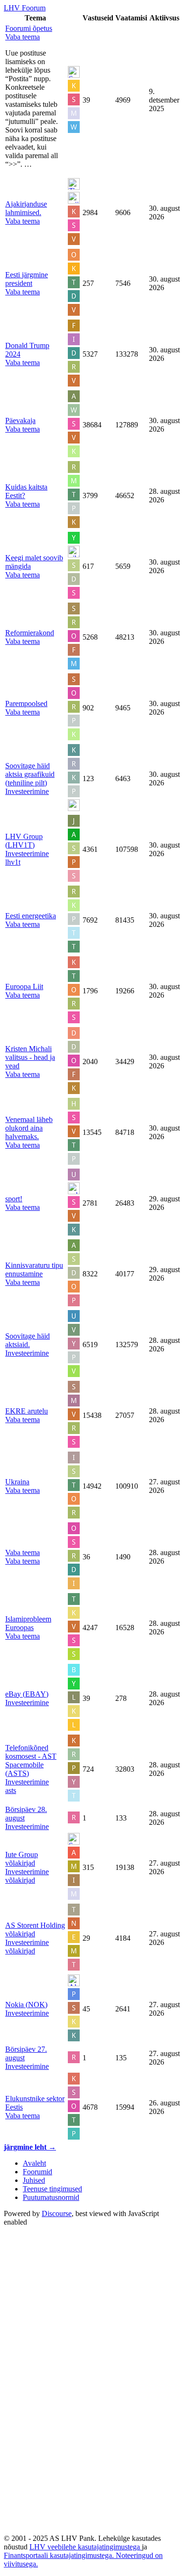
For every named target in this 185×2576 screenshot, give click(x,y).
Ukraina (17, 1482)
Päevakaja (20, 420)
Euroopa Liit (24, 986)
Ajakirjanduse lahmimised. (26, 208)
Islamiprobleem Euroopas (28, 1623)
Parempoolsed (26, 703)
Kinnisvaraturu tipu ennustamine (34, 1269)
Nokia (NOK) (26, 2005)
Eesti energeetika (31, 916)
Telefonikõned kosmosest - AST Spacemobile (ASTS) (31, 1760)
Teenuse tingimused (52, 2189)
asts (11, 1790)
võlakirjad (20, 1880)
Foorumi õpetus (29, 28)
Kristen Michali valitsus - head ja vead (30, 1057)
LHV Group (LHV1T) (24, 841)
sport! (14, 1199)
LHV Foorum (25, 8)
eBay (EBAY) (27, 1694)
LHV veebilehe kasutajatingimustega (86, 2547)
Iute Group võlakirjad (22, 1859)
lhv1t (13, 862)
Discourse (57, 2213)
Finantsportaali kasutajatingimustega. (60, 2555)
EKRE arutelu (27, 1411)
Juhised (34, 2180)
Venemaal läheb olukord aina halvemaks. (29, 1128)
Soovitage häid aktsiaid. (28, 1340)
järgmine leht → (30, 2147)
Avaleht (34, 2163)
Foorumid (37, 2172)
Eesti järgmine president (27, 279)
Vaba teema (23, 1552)
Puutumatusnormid (51, 2197)
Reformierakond (30, 633)
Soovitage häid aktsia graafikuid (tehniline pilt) (30, 774)
